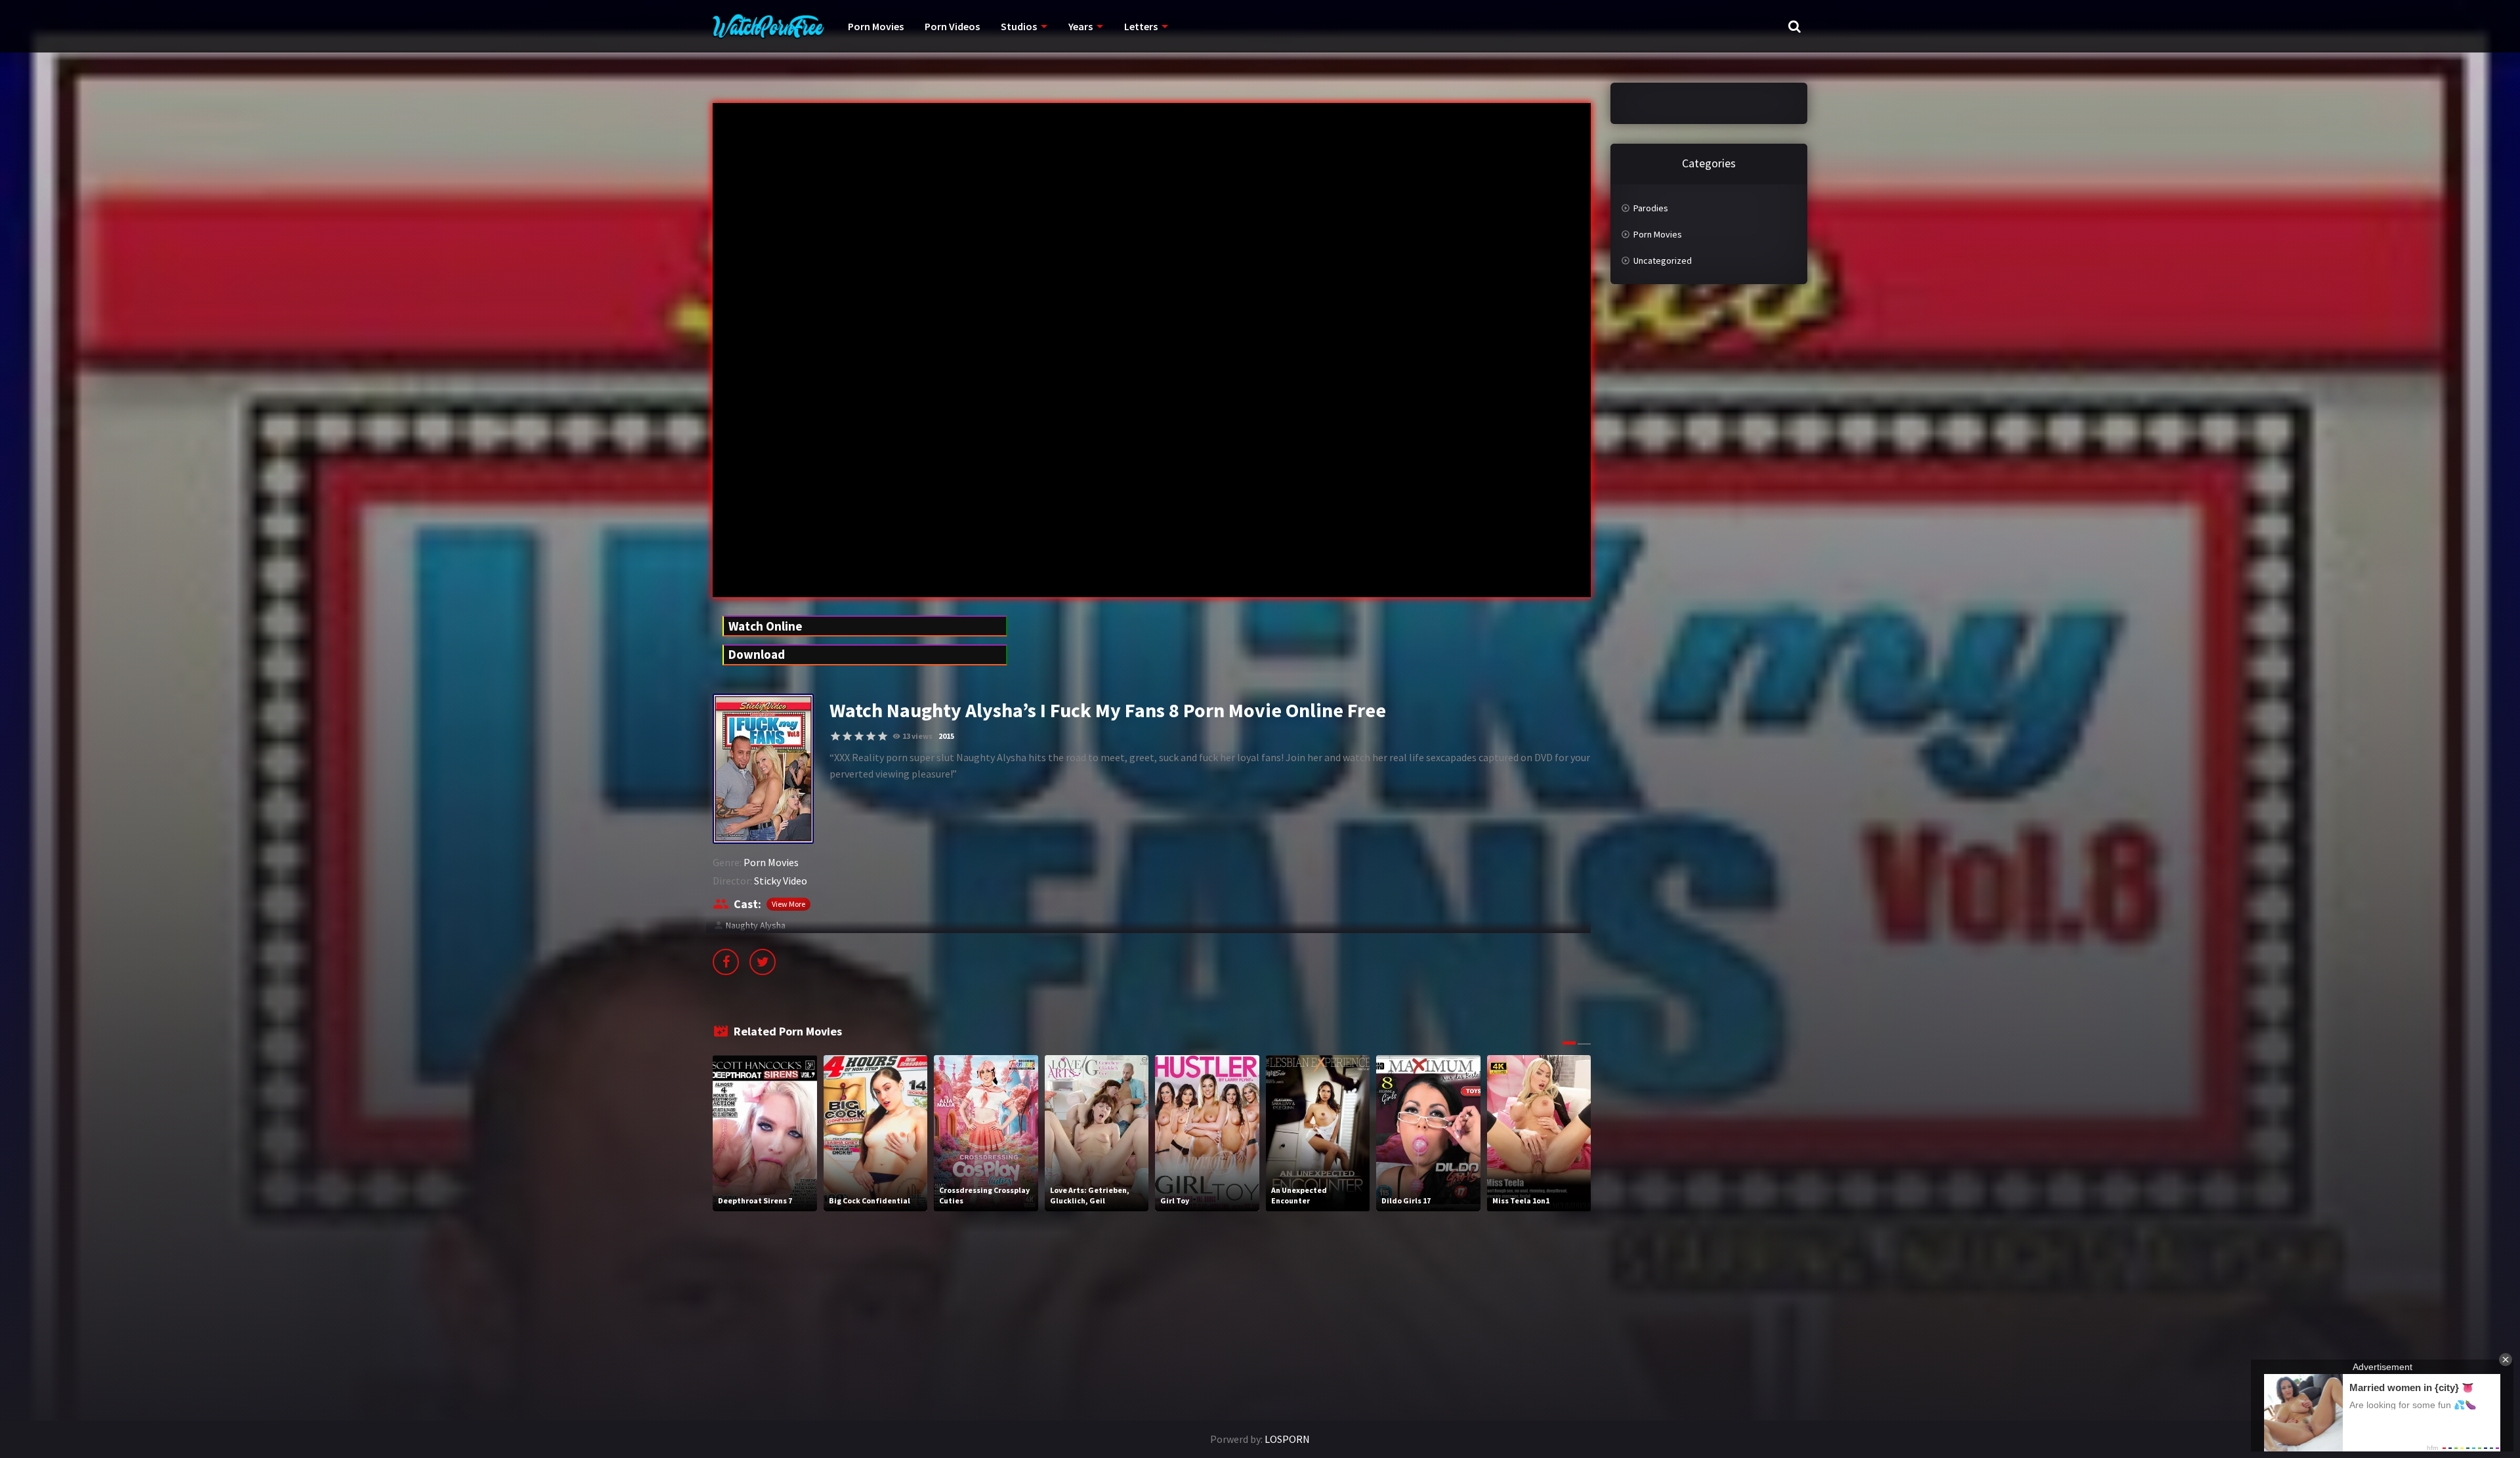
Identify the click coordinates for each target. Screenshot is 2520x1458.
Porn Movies (876, 26)
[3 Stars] (859, 736)
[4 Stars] (871, 736)
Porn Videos (952, 26)
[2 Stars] (847, 736)
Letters (1141, 26)
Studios (1019, 26)
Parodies (1651, 208)
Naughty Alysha (756, 925)
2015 (946, 736)
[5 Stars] (883, 736)
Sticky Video (781, 881)
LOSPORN (1287, 1439)
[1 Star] (835, 736)
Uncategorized (1663, 260)
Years (1081, 26)
